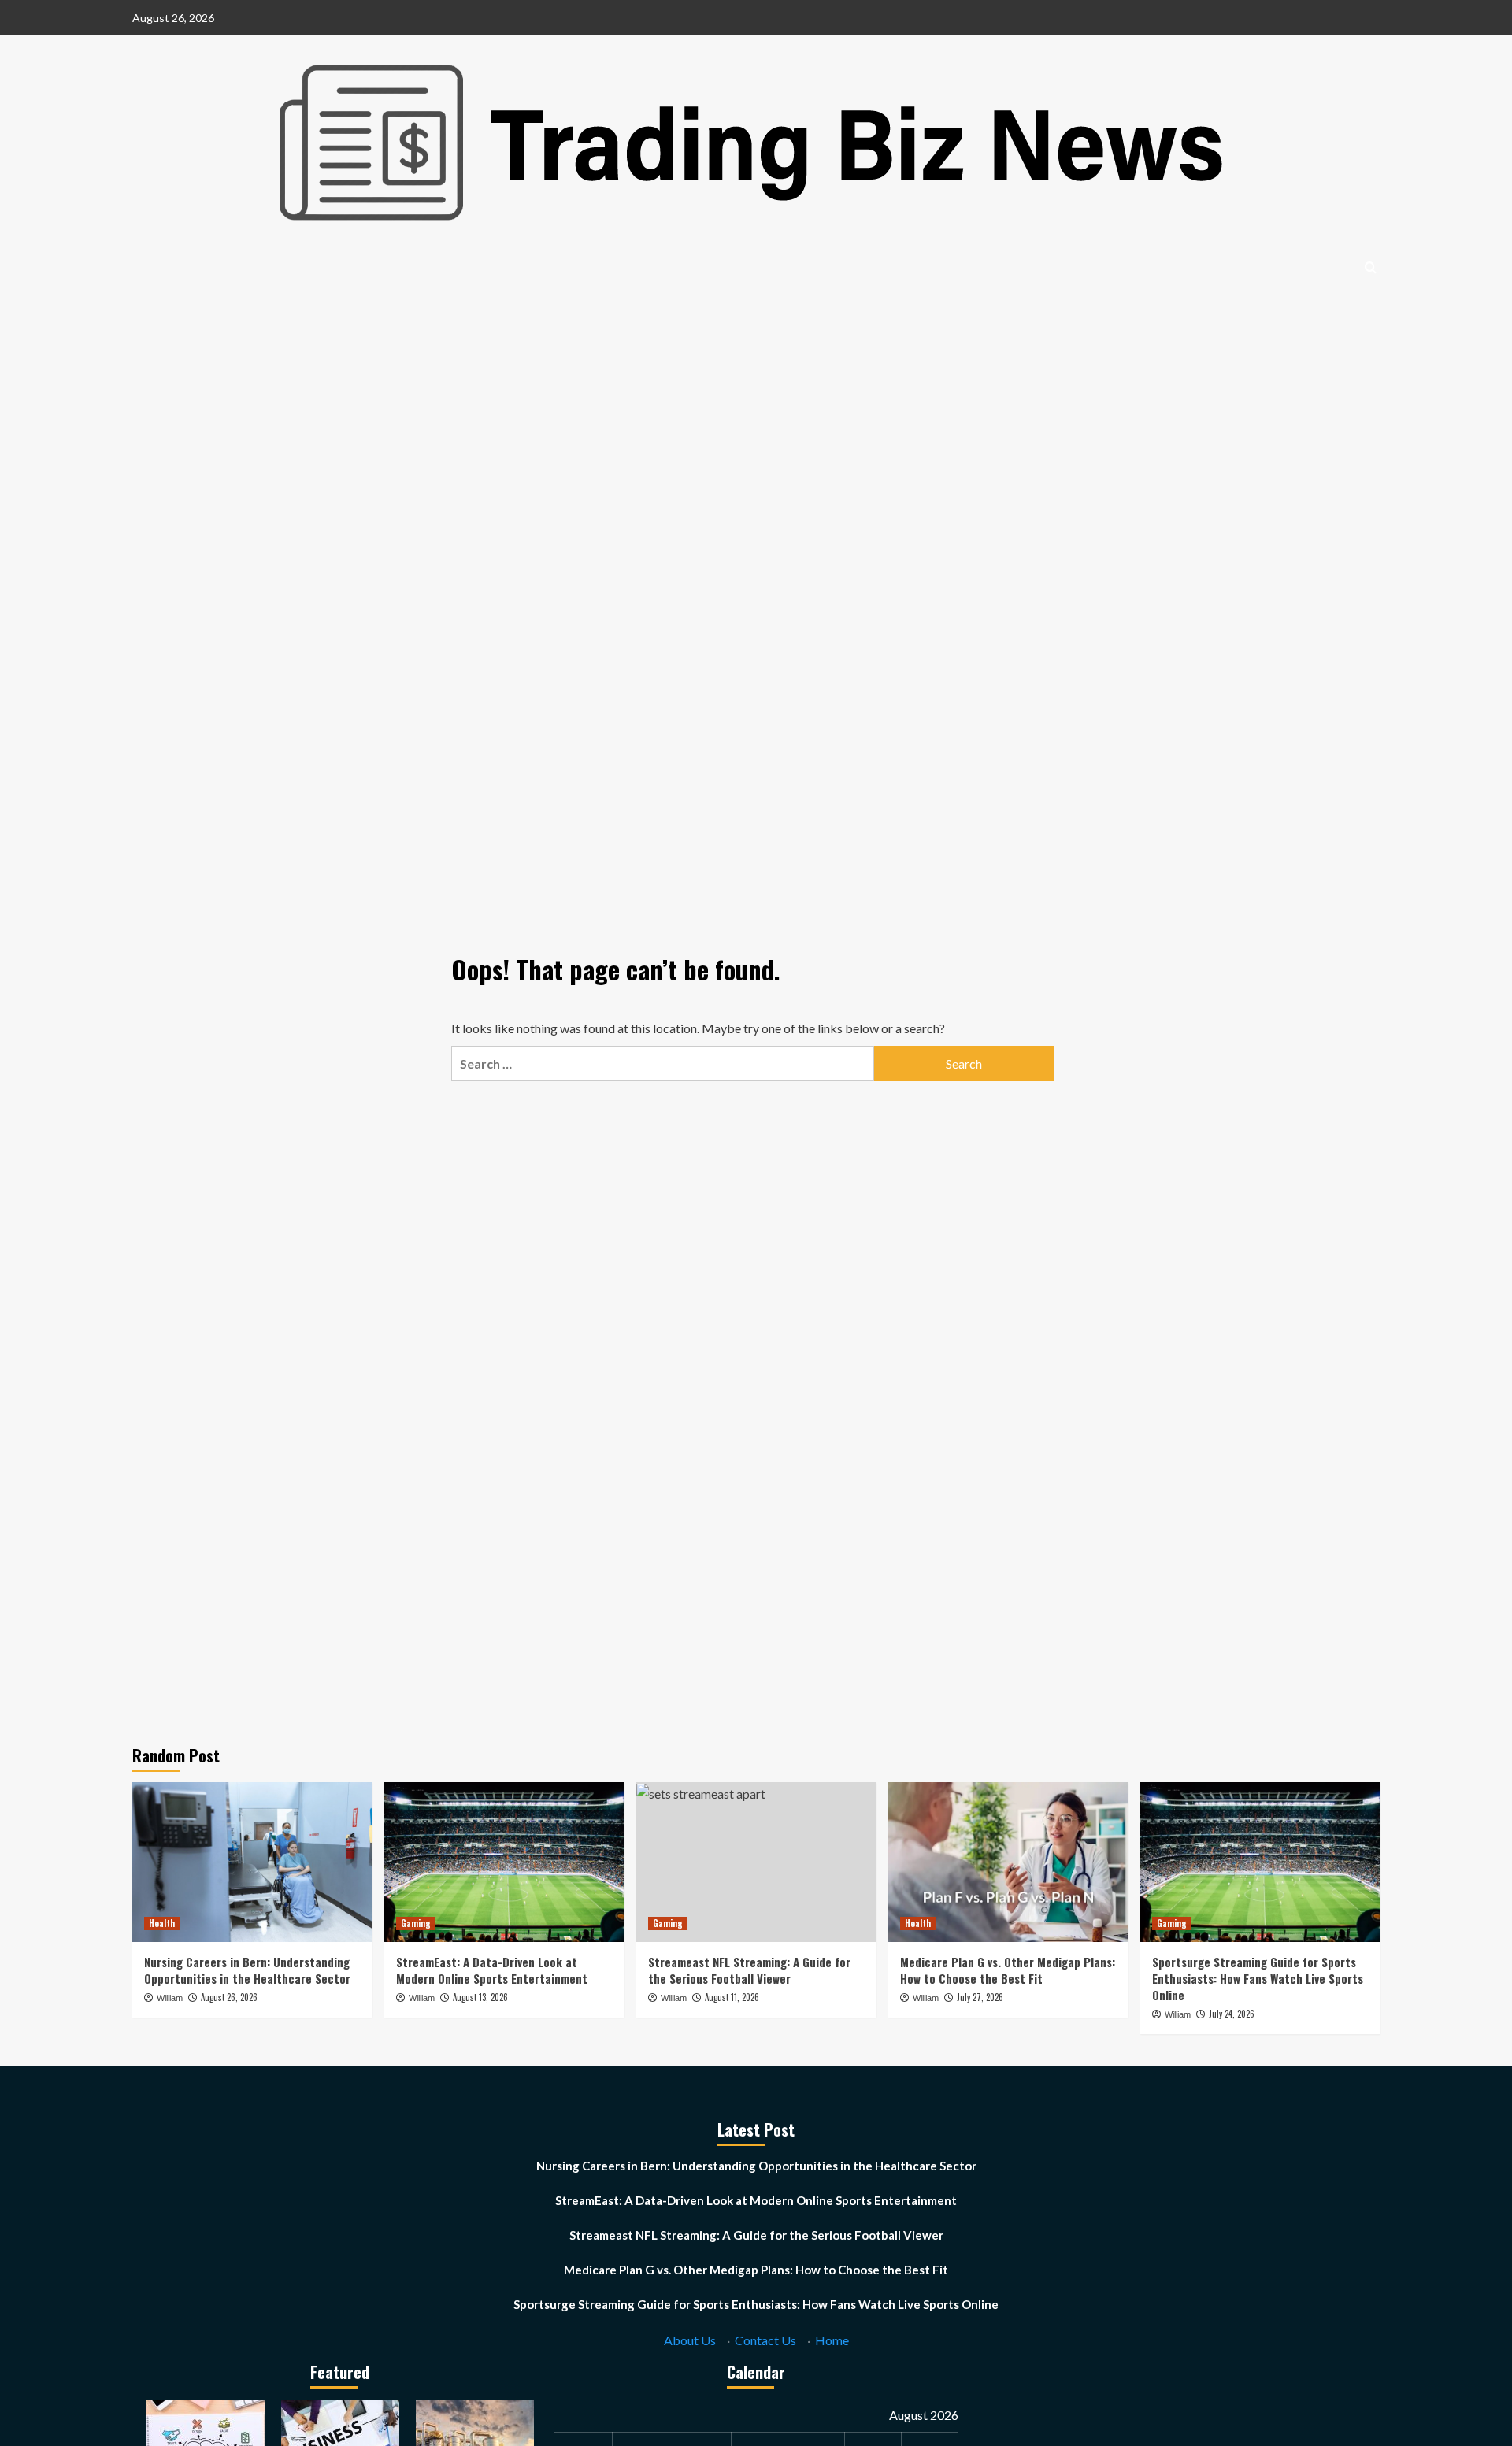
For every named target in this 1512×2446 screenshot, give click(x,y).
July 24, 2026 (1232, 2014)
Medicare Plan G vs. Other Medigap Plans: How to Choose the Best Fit (1008, 1970)
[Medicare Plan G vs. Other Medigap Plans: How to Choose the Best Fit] (1008, 1862)
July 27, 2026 (980, 1997)
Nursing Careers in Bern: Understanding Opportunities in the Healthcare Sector (247, 1970)
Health (162, 1923)
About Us (690, 2340)
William (170, 1998)
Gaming (416, 1923)
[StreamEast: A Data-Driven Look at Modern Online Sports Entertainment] (504, 1862)
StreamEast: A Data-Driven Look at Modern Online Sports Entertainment (492, 1970)
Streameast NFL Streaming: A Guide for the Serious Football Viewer (749, 1970)
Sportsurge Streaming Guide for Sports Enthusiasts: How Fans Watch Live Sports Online (1258, 1978)
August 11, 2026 (732, 1997)
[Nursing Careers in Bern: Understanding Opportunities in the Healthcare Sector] (252, 1862)
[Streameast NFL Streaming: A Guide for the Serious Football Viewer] (756, 1862)
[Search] (1371, 267)
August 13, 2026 (480, 1997)
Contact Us (765, 2340)
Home (832, 2340)
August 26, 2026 (229, 1997)
